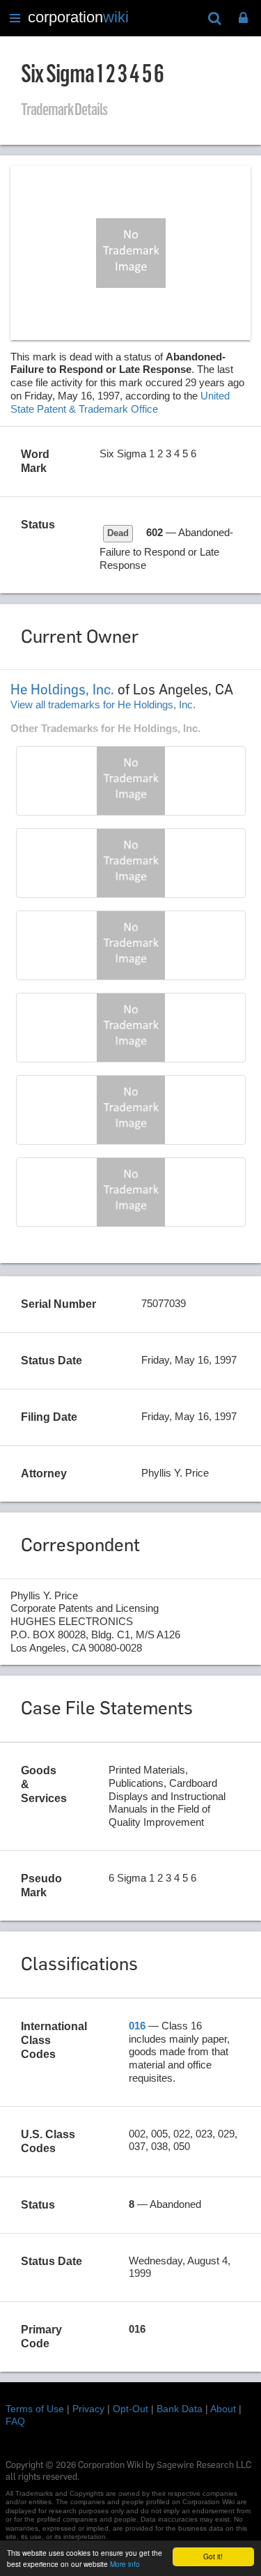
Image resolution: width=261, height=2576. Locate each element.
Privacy (88, 2409)
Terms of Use (35, 2409)
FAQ (15, 2421)
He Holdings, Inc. (62, 689)
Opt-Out (130, 2409)
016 (137, 2026)
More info (125, 2564)
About (223, 2409)
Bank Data (180, 2409)
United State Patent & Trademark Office (120, 402)
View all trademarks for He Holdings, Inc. (103, 704)
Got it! (213, 2556)
